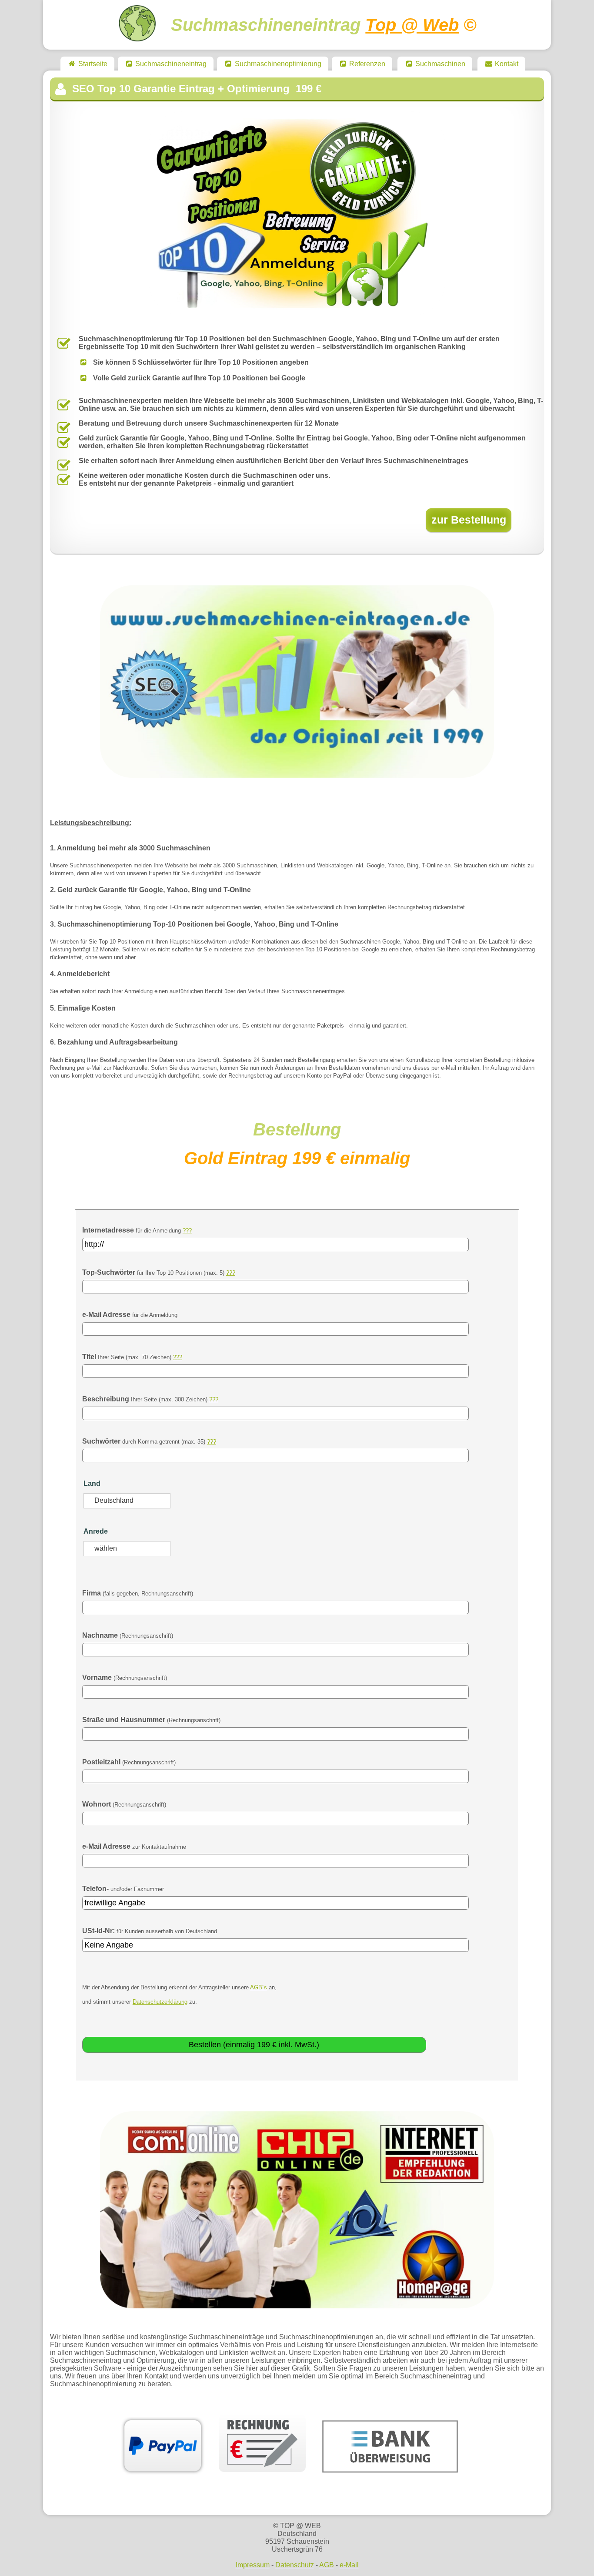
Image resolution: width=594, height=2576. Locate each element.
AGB (327, 2565)
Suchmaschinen (439, 64)
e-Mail (349, 2565)
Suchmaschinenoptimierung (277, 64)
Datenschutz (295, 2565)
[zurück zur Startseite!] (137, 38)
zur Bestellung (469, 520)
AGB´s (259, 1987)
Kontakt (506, 64)
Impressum (253, 2565)
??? (187, 1231)
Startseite (92, 64)
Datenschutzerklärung (160, 2002)
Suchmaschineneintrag (170, 64)
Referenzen (366, 64)
